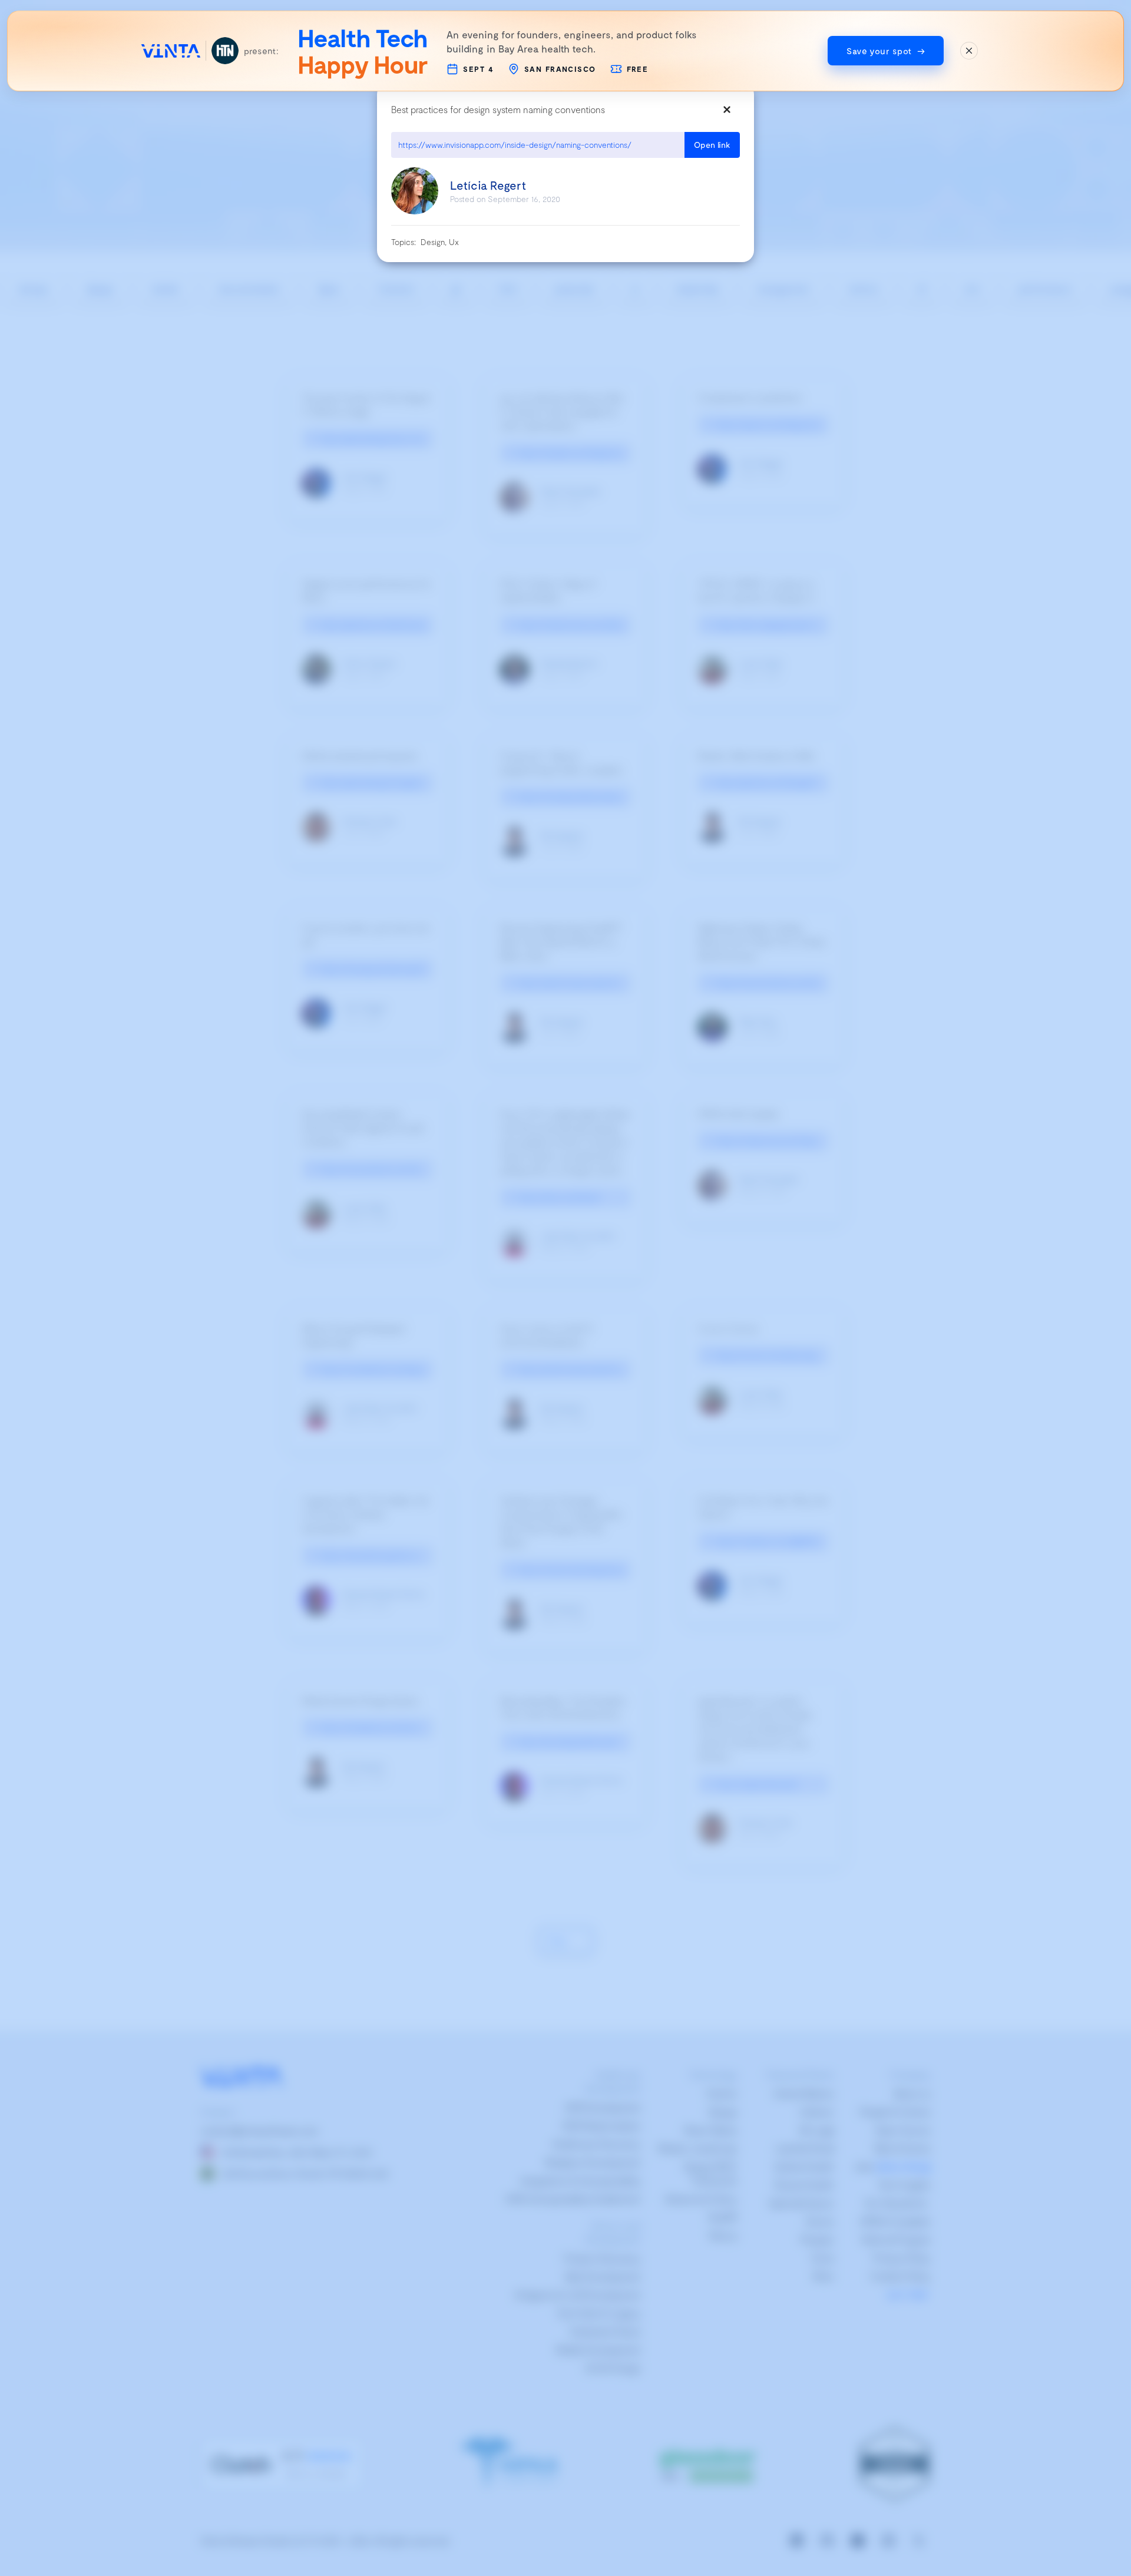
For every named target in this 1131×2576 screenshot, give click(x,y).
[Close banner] (969, 51)
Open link (712, 145)
